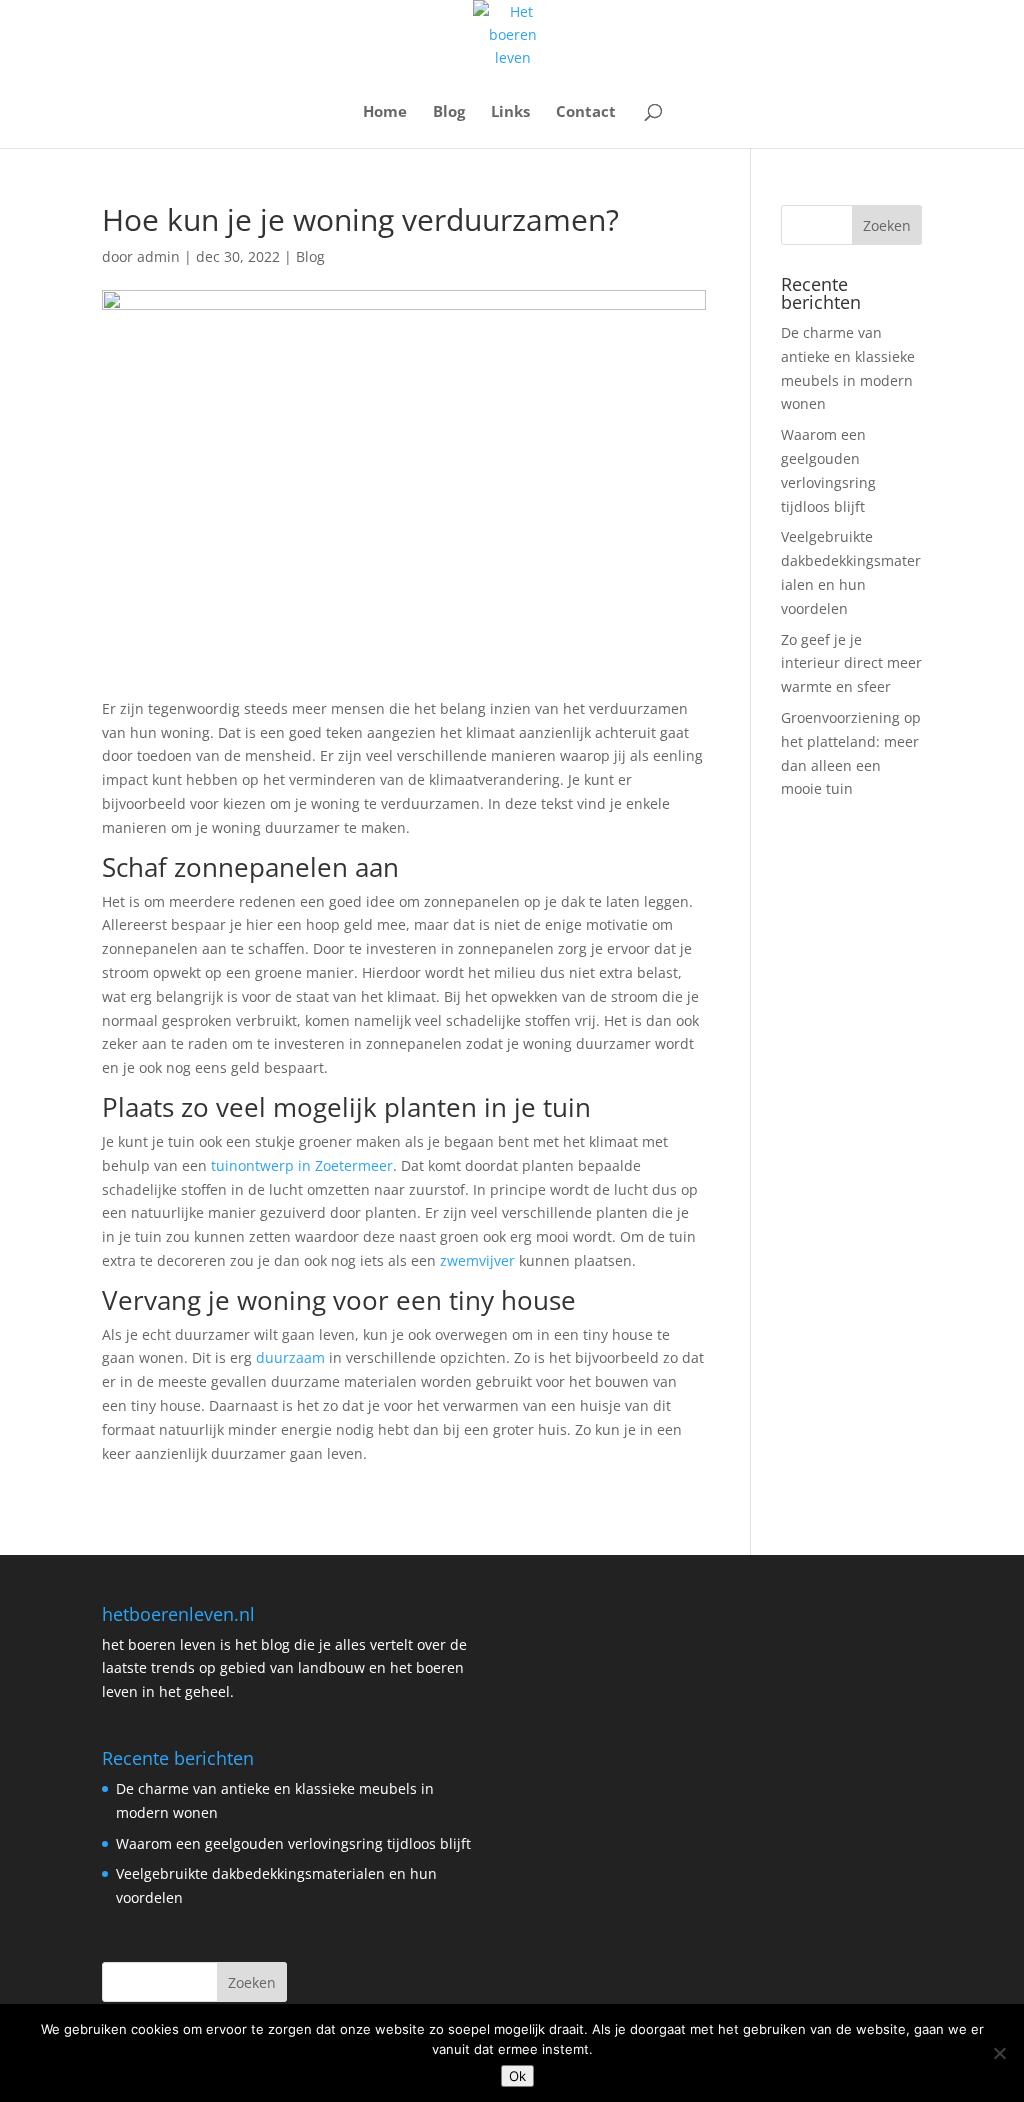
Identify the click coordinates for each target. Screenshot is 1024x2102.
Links (510, 112)
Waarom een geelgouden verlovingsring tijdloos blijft (293, 1843)
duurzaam (290, 1357)
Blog (449, 112)
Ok (517, 2076)
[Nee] (999, 2053)
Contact (586, 112)
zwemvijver (477, 1260)
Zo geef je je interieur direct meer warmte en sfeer (851, 663)
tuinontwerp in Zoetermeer (302, 1165)
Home (385, 112)
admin (158, 256)
